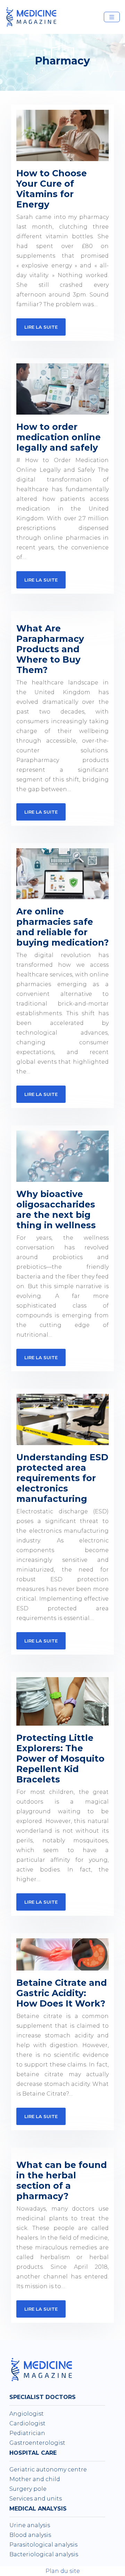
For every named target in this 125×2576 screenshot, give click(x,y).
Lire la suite (41, 327)
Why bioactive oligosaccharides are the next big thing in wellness (56, 1210)
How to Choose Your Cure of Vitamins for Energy (52, 189)
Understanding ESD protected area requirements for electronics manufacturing (62, 1478)
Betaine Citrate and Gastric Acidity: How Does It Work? (62, 1993)
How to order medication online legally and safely (59, 437)
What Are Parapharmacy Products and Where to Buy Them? (50, 649)
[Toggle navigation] (112, 17)
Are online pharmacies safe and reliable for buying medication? (62, 927)
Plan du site (63, 2571)
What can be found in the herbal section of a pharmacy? (62, 2180)
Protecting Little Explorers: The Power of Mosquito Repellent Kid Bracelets (60, 1759)
